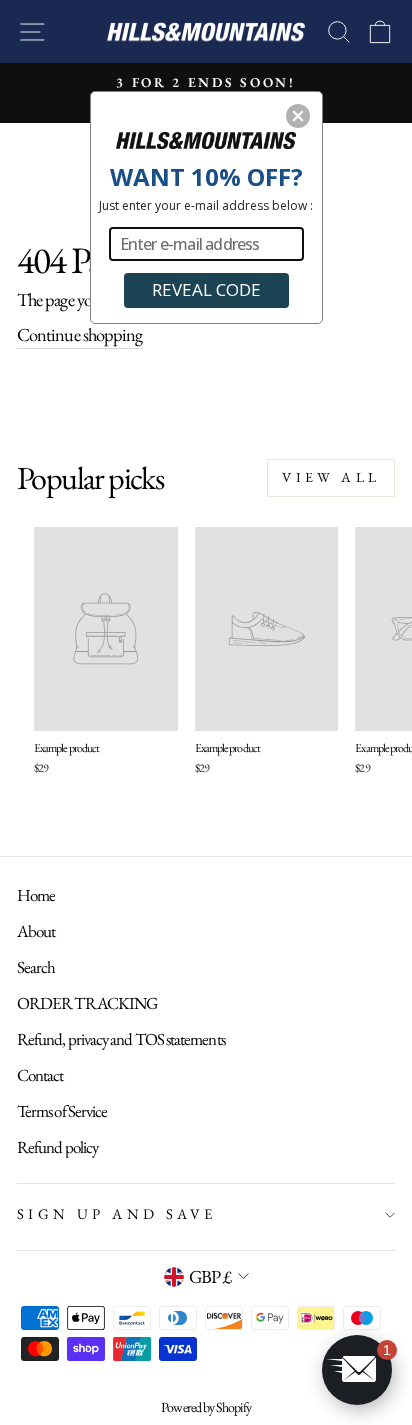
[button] (298, 116)
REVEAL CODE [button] (206, 289)
